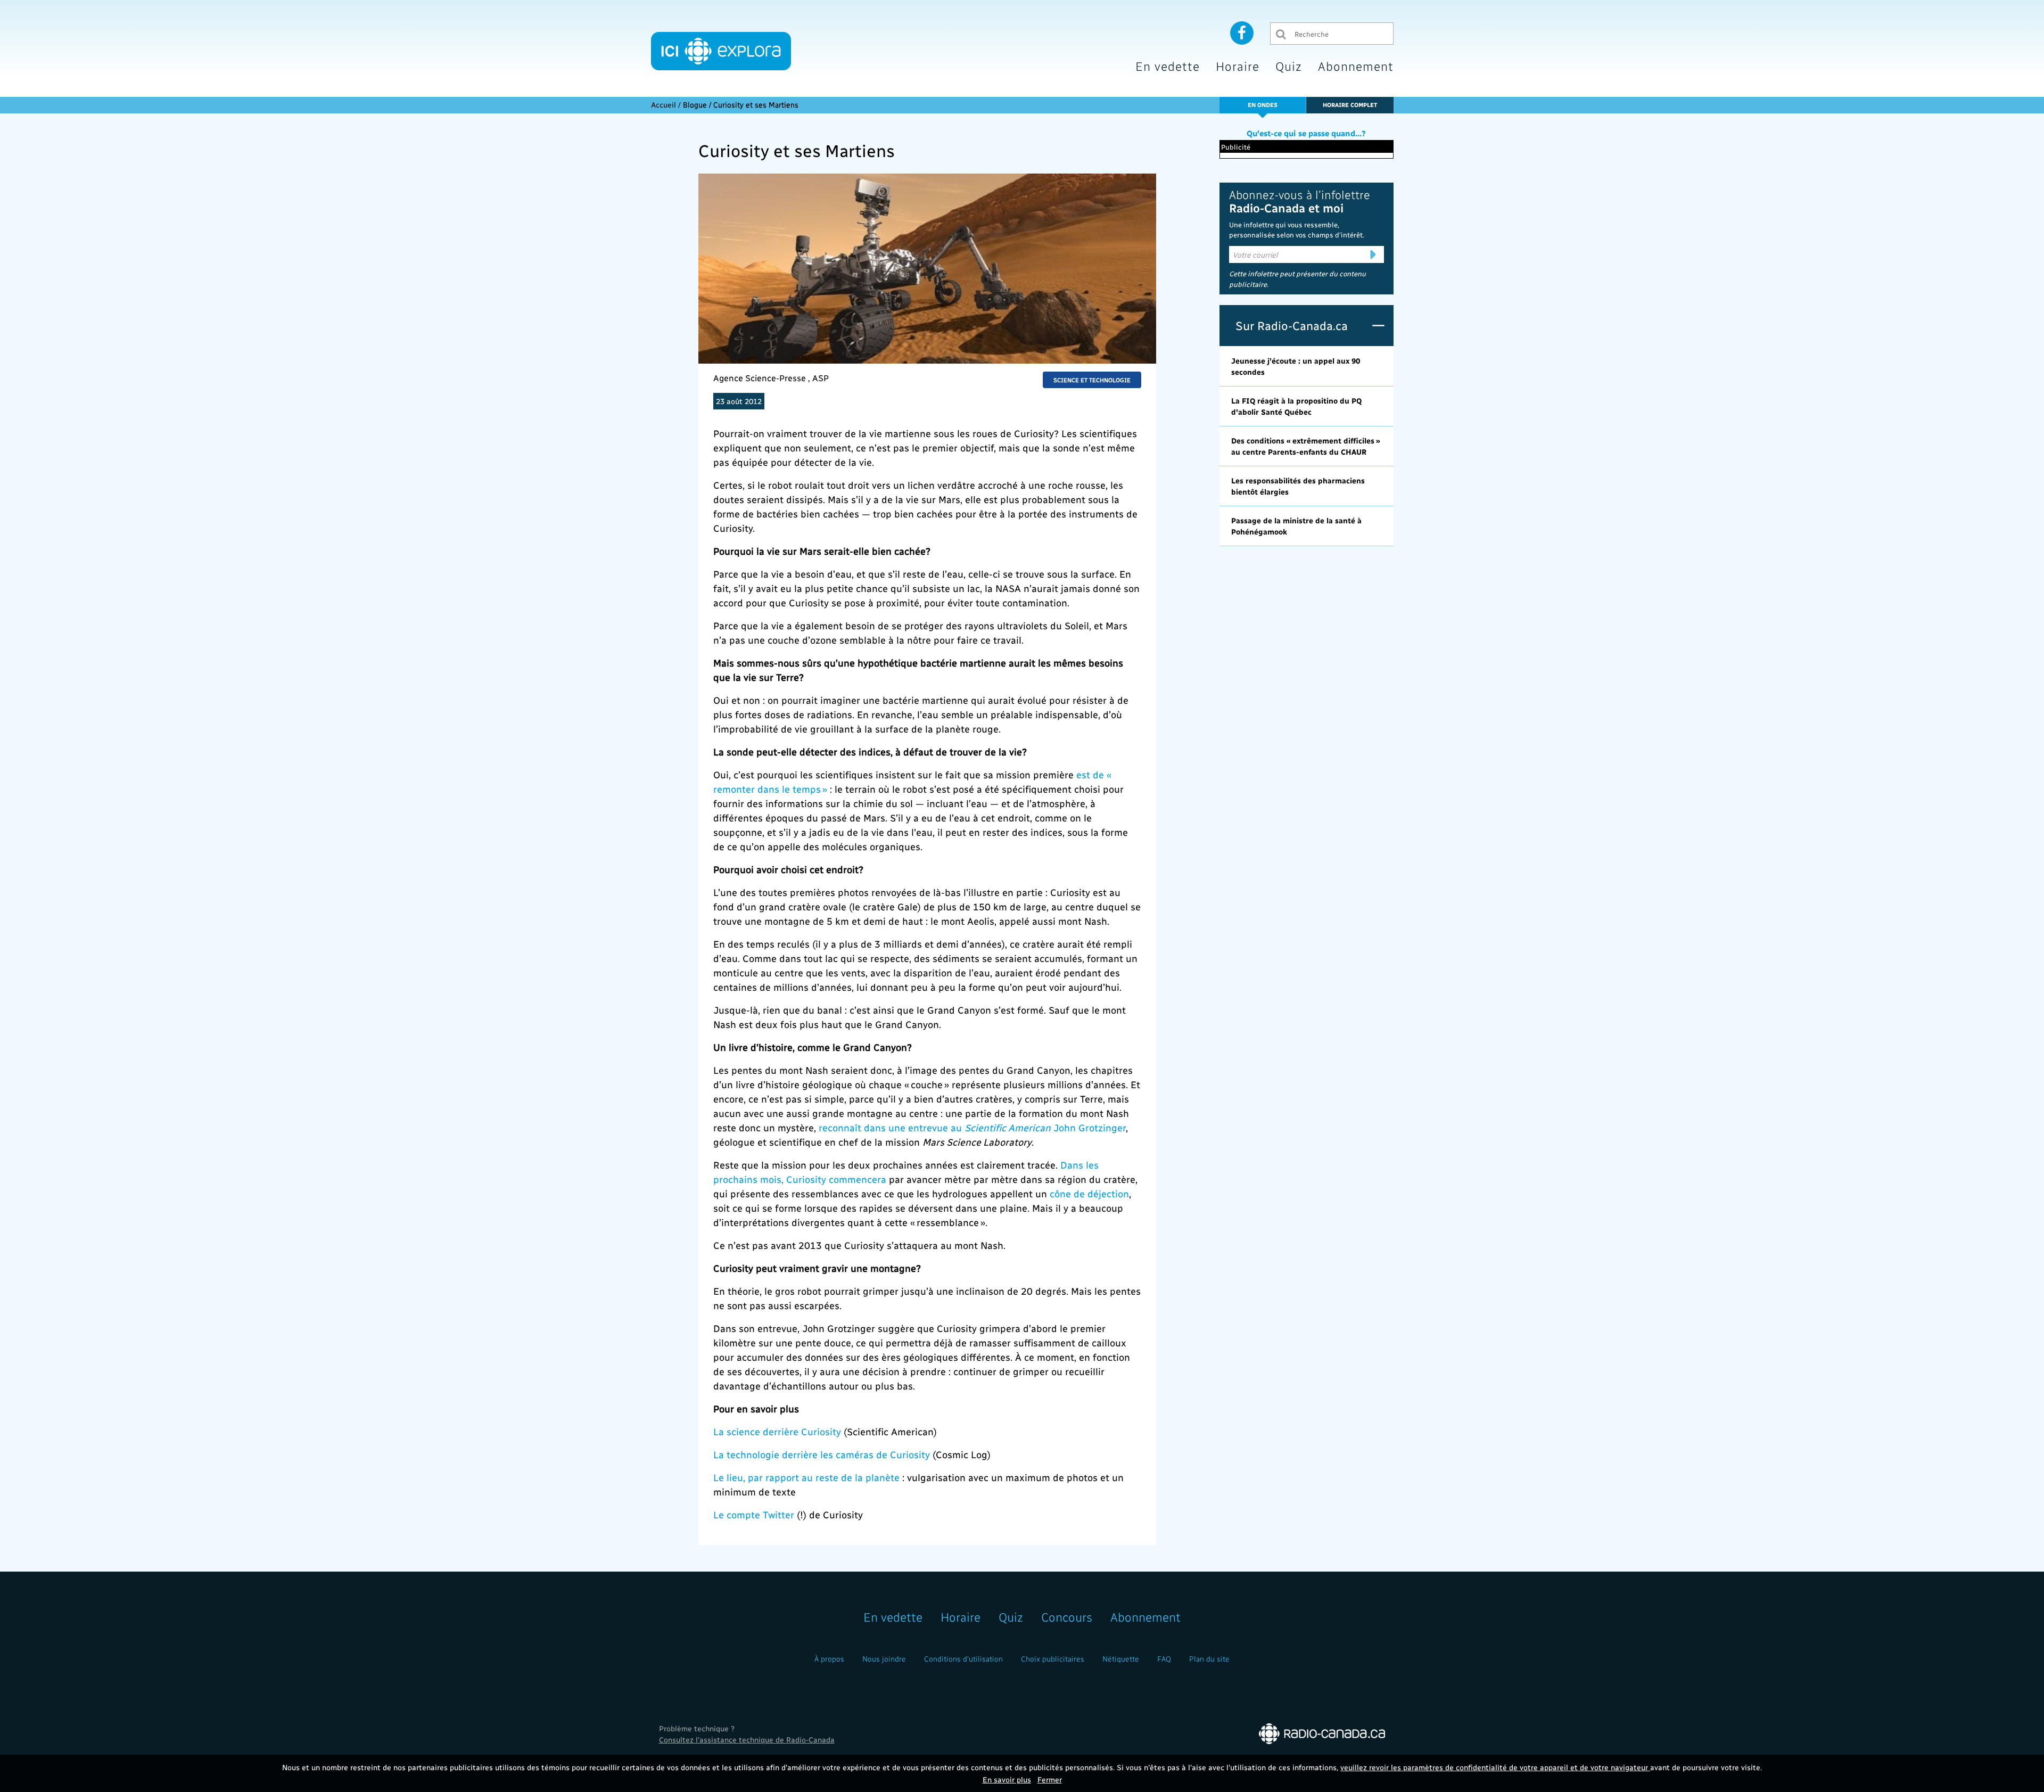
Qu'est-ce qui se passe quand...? (1306, 133)
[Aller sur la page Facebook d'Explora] (1242, 32)
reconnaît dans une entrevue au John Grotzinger (972, 1127)
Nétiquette (1121, 1659)
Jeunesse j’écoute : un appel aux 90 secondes (1296, 366)
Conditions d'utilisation (963, 1659)
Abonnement (1356, 66)
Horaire (1238, 66)
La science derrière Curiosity (777, 1431)
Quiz (1289, 66)
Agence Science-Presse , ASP (771, 378)
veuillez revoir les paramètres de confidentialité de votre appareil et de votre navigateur (1495, 1767)
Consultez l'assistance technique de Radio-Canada (747, 1740)
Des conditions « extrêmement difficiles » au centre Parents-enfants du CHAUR (1306, 446)
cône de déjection (1089, 1193)
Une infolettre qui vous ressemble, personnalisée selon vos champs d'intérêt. (1297, 230)
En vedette (1168, 66)
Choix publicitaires (1053, 1659)
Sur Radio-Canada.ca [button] (1292, 325)
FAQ (1164, 1659)
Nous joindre (884, 1659)
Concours (1067, 1617)
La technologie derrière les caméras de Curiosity (822, 1454)
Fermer (1050, 1779)
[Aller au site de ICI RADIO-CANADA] (1322, 1733)
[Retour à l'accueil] (721, 51)
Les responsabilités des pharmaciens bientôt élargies (1298, 486)
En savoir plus (1007, 1779)
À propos (829, 1659)
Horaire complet (1350, 105)
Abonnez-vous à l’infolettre (1300, 201)
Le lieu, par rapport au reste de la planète (806, 1477)
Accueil (664, 105)
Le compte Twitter (754, 1514)
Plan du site (1209, 1659)
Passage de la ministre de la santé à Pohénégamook (1296, 526)
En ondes (1263, 105)
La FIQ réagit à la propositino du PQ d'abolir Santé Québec (1296, 406)
